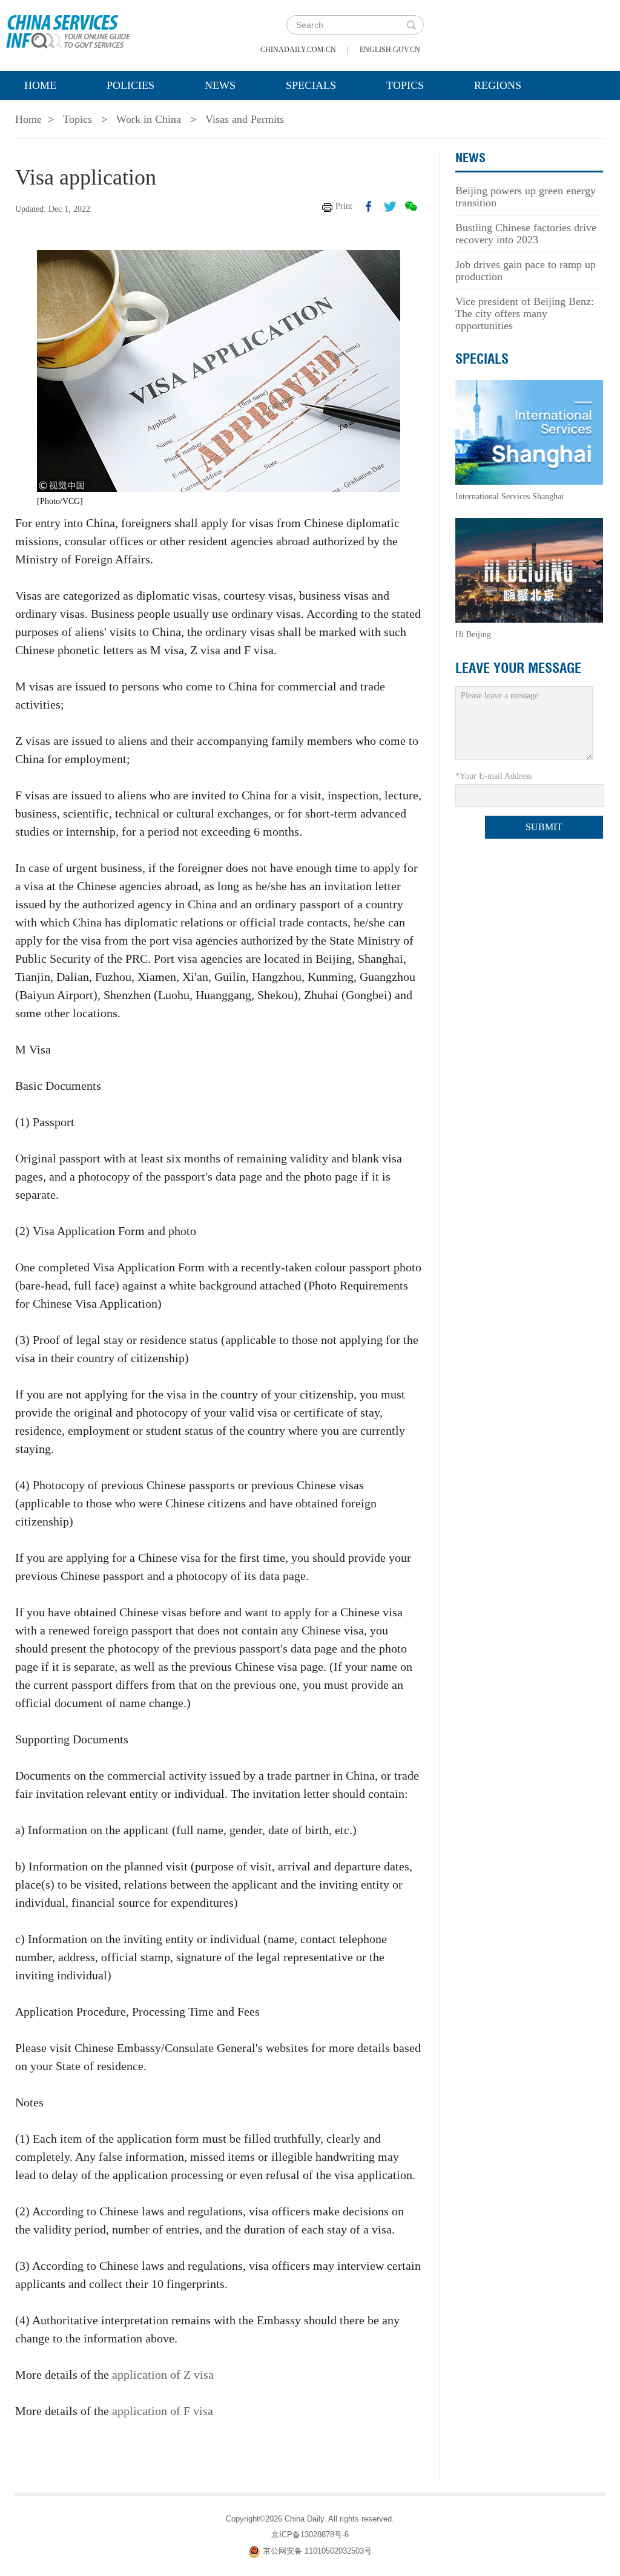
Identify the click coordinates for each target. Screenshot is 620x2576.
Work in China (149, 119)
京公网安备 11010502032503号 (317, 2551)
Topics (405, 85)
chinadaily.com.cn (298, 50)
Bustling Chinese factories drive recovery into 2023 (526, 234)
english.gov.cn (390, 50)
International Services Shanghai (510, 497)
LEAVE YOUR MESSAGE (518, 668)
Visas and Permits (245, 119)
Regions (498, 85)
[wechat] (411, 206)
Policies (130, 85)
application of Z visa (163, 2374)
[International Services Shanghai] (529, 432)
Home (40, 85)
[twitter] (390, 206)
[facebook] (369, 206)
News (220, 85)
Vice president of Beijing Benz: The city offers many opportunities (525, 313)
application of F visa (163, 2411)
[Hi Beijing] (529, 570)
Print (344, 206)
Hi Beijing (473, 634)
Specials (311, 85)
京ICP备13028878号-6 (310, 2535)
